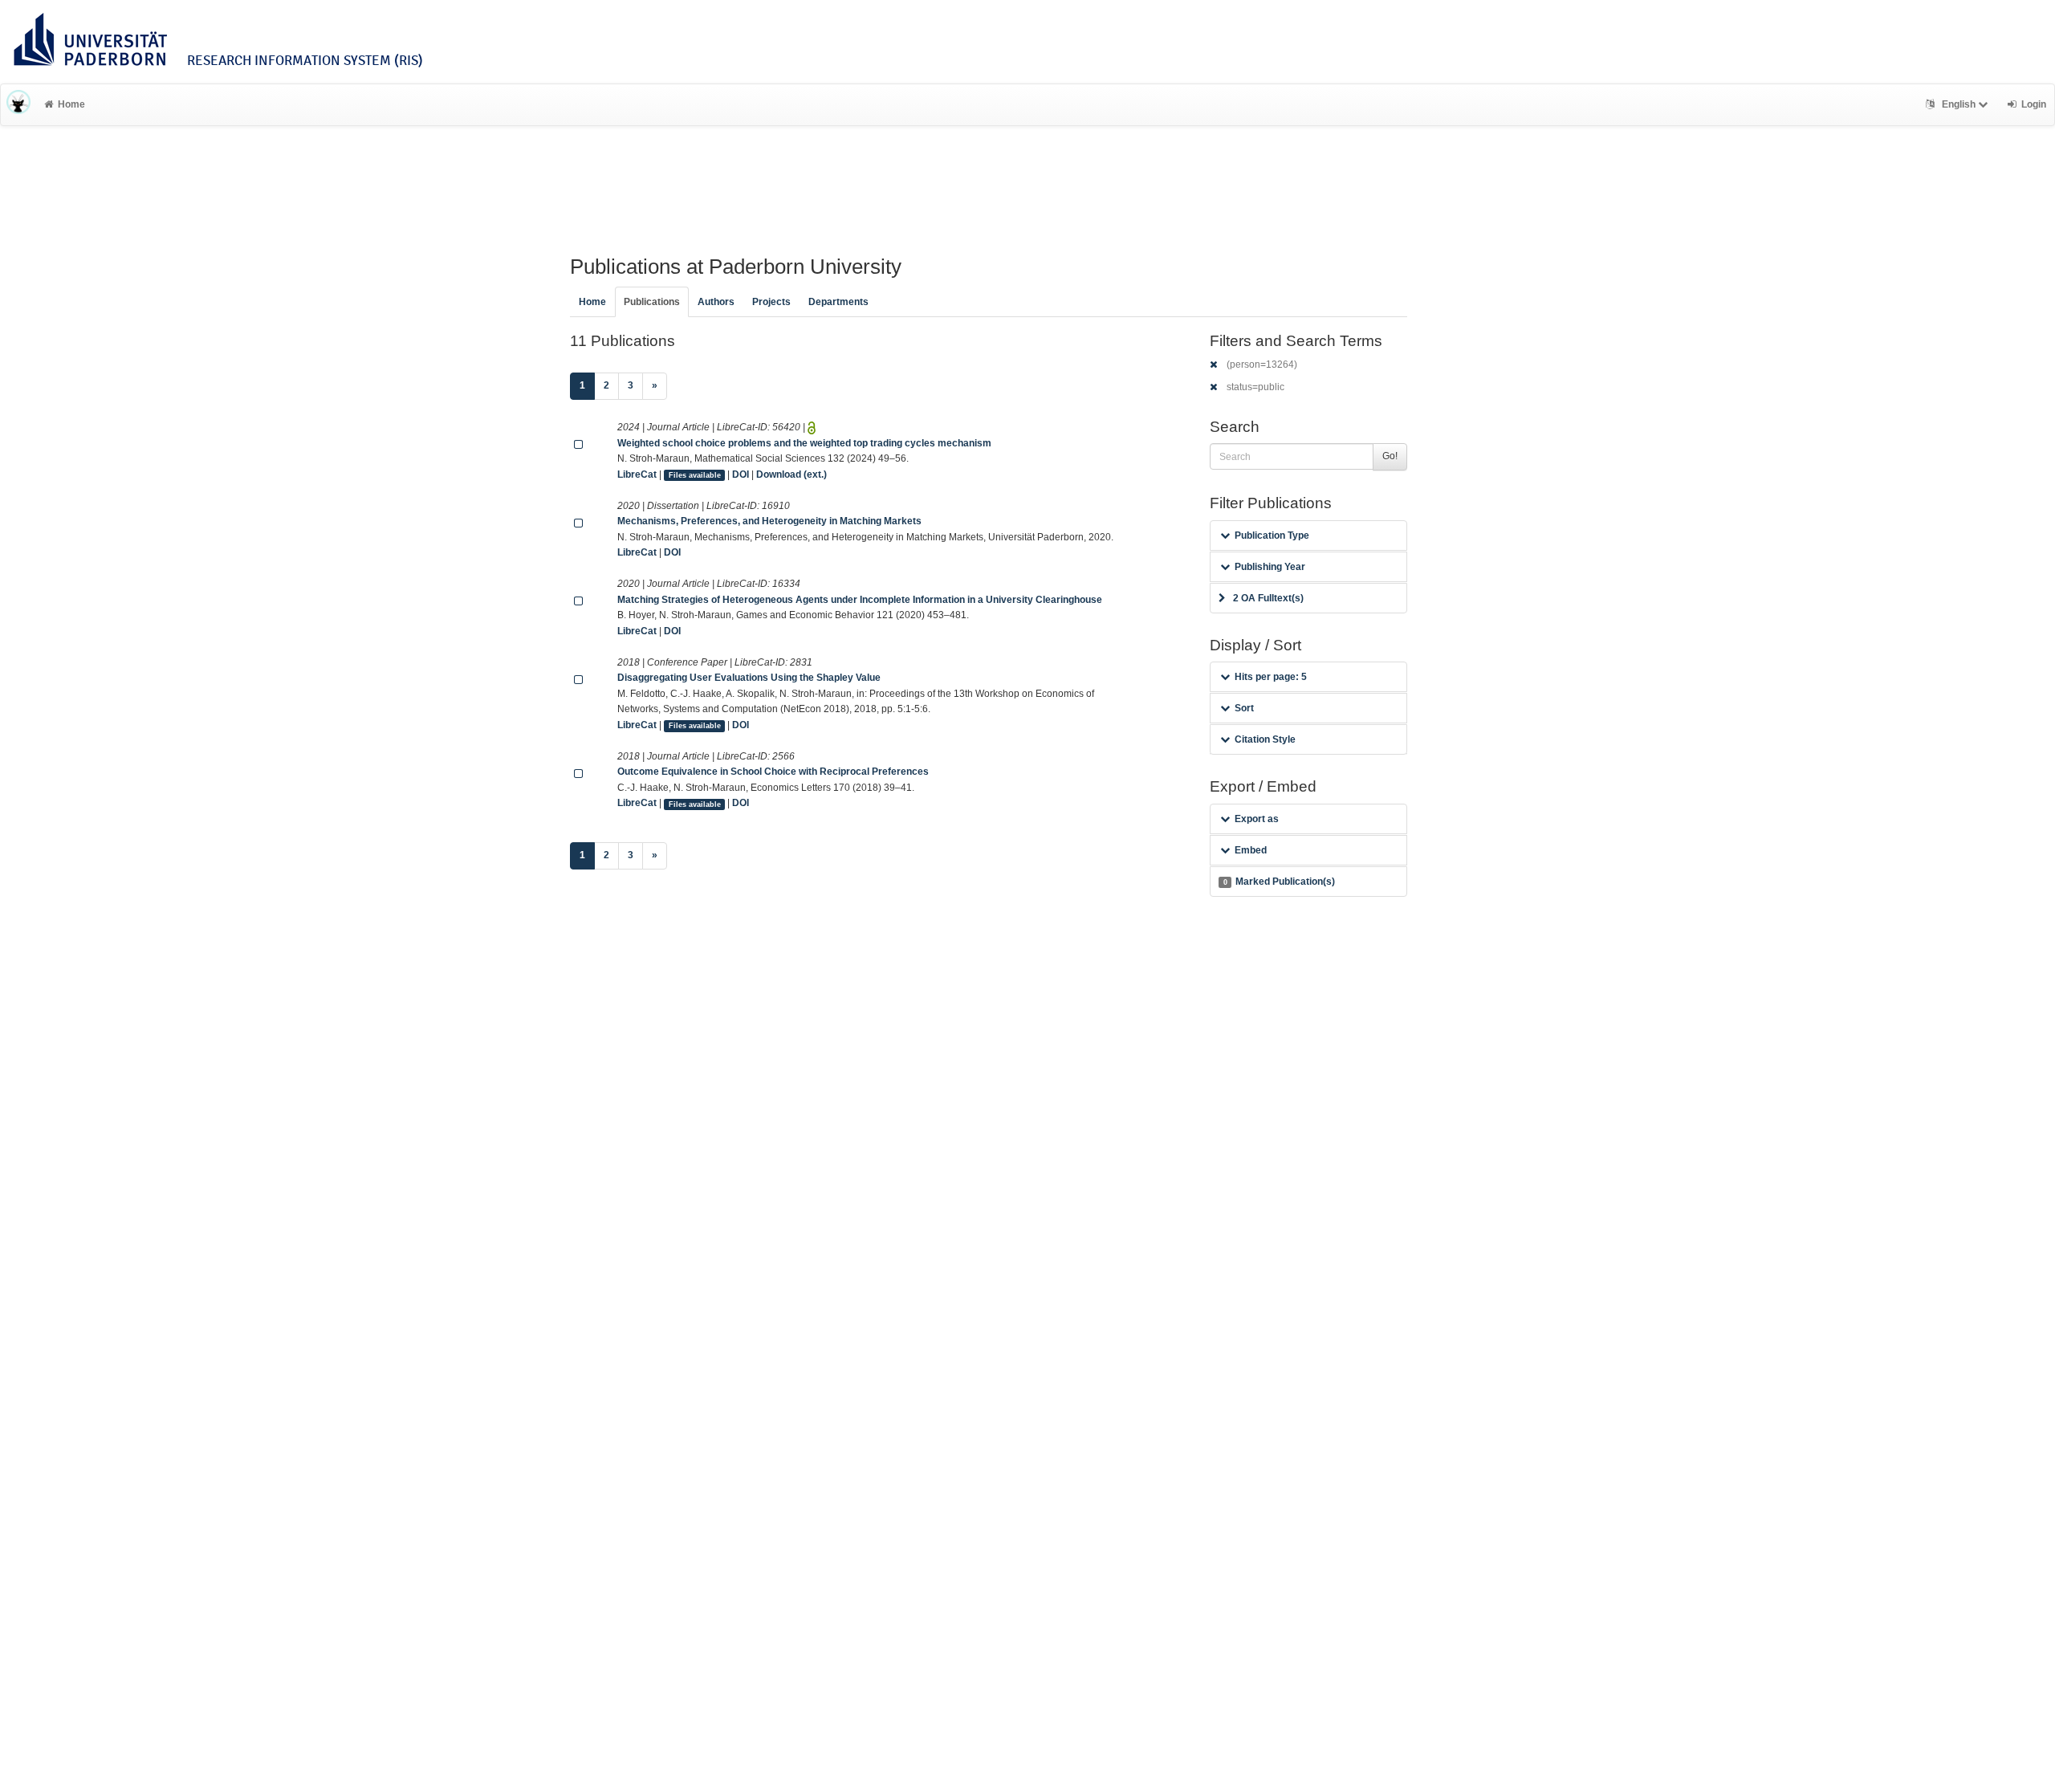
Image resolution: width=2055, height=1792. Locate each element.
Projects (771, 302)
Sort (1244, 708)
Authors (716, 302)
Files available (695, 475)
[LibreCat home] (18, 104)
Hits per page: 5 (1271, 677)
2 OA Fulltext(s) (1268, 598)
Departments (838, 302)
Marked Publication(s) (1279, 882)
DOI (741, 474)
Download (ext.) (791, 474)
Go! (1390, 456)
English (1959, 104)
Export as (1257, 819)
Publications (652, 302)
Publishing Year (1270, 567)
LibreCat (637, 474)
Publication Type (1272, 536)
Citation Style (1265, 739)
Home (71, 104)
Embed (1251, 850)
